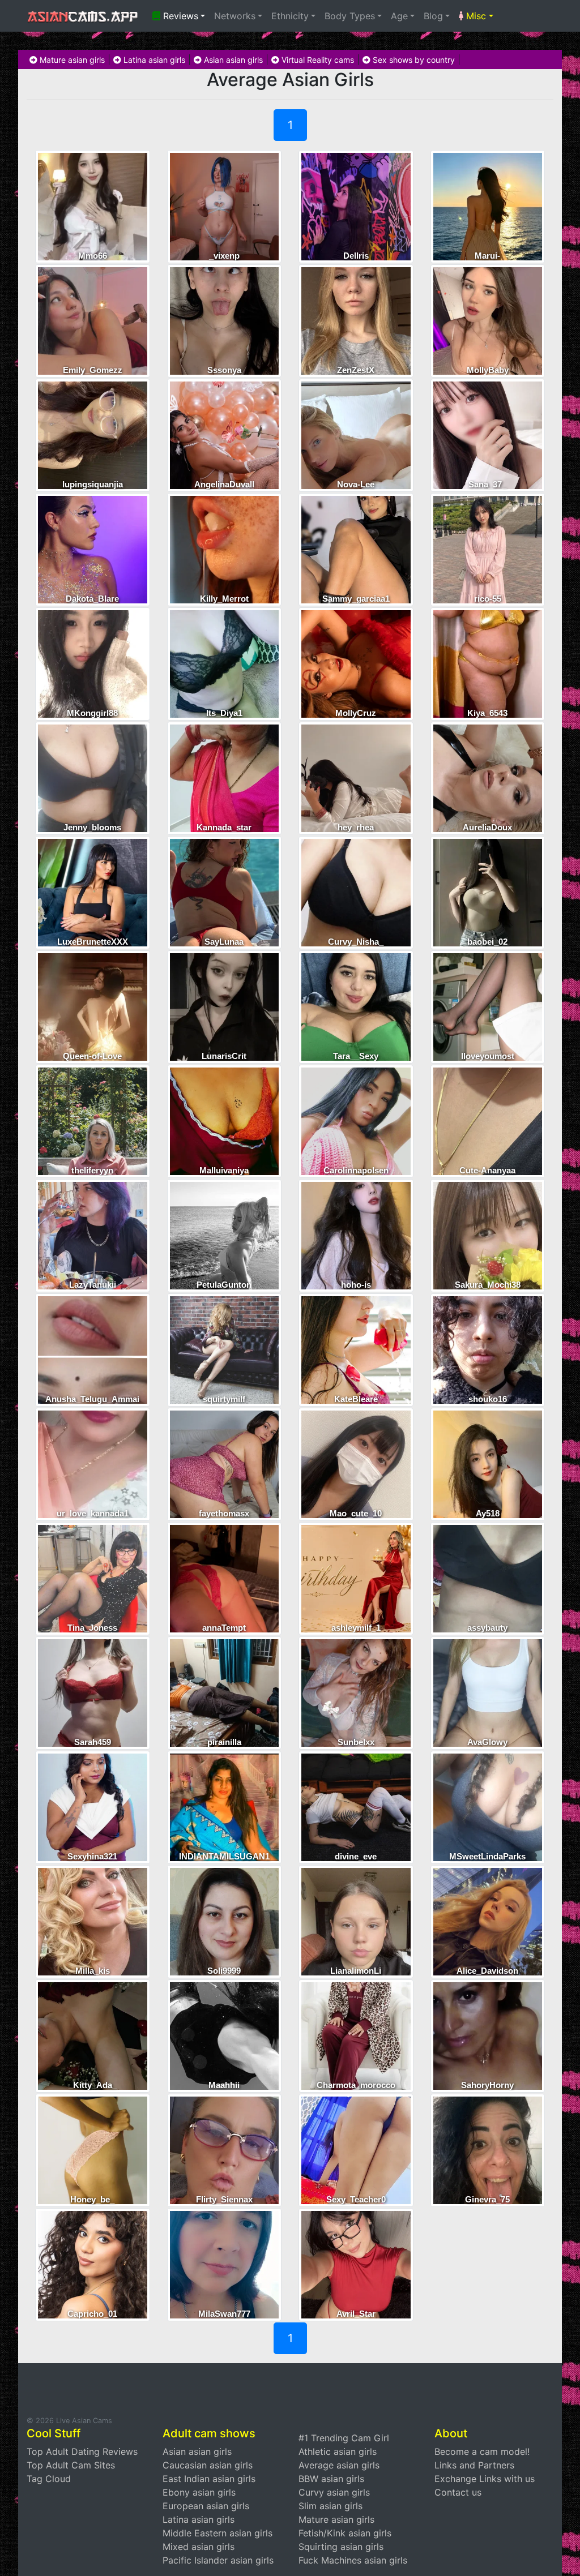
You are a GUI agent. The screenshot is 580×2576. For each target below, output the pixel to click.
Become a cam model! (482, 2451)
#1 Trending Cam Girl (344, 2438)
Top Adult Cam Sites (71, 2465)
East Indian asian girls (209, 2479)
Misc (475, 16)
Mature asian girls (71, 60)
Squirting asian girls (341, 2547)
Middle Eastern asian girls (217, 2533)
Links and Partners (474, 2465)
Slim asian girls (330, 2506)
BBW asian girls (331, 2479)
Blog (433, 16)
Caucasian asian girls (208, 2465)
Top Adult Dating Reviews (82, 2451)
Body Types (350, 16)
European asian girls (206, 2506)
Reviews (179, 16)
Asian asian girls (232, 60)
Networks (235, 16)
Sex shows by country (413, 60)
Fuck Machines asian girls (353, 2560)
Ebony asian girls (199, 2492)
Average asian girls (339, 2465)
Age (399, 16)
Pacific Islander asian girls (218, 2560)
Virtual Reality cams (317, 60)
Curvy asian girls (334, 2492)
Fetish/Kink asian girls (345, 2533)
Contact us (458, 2492)
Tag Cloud (49, 2479)
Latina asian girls (153, 60)
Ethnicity (290, 16)
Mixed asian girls (199, 2547)
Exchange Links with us (485, 2479)
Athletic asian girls (338, 2451)
